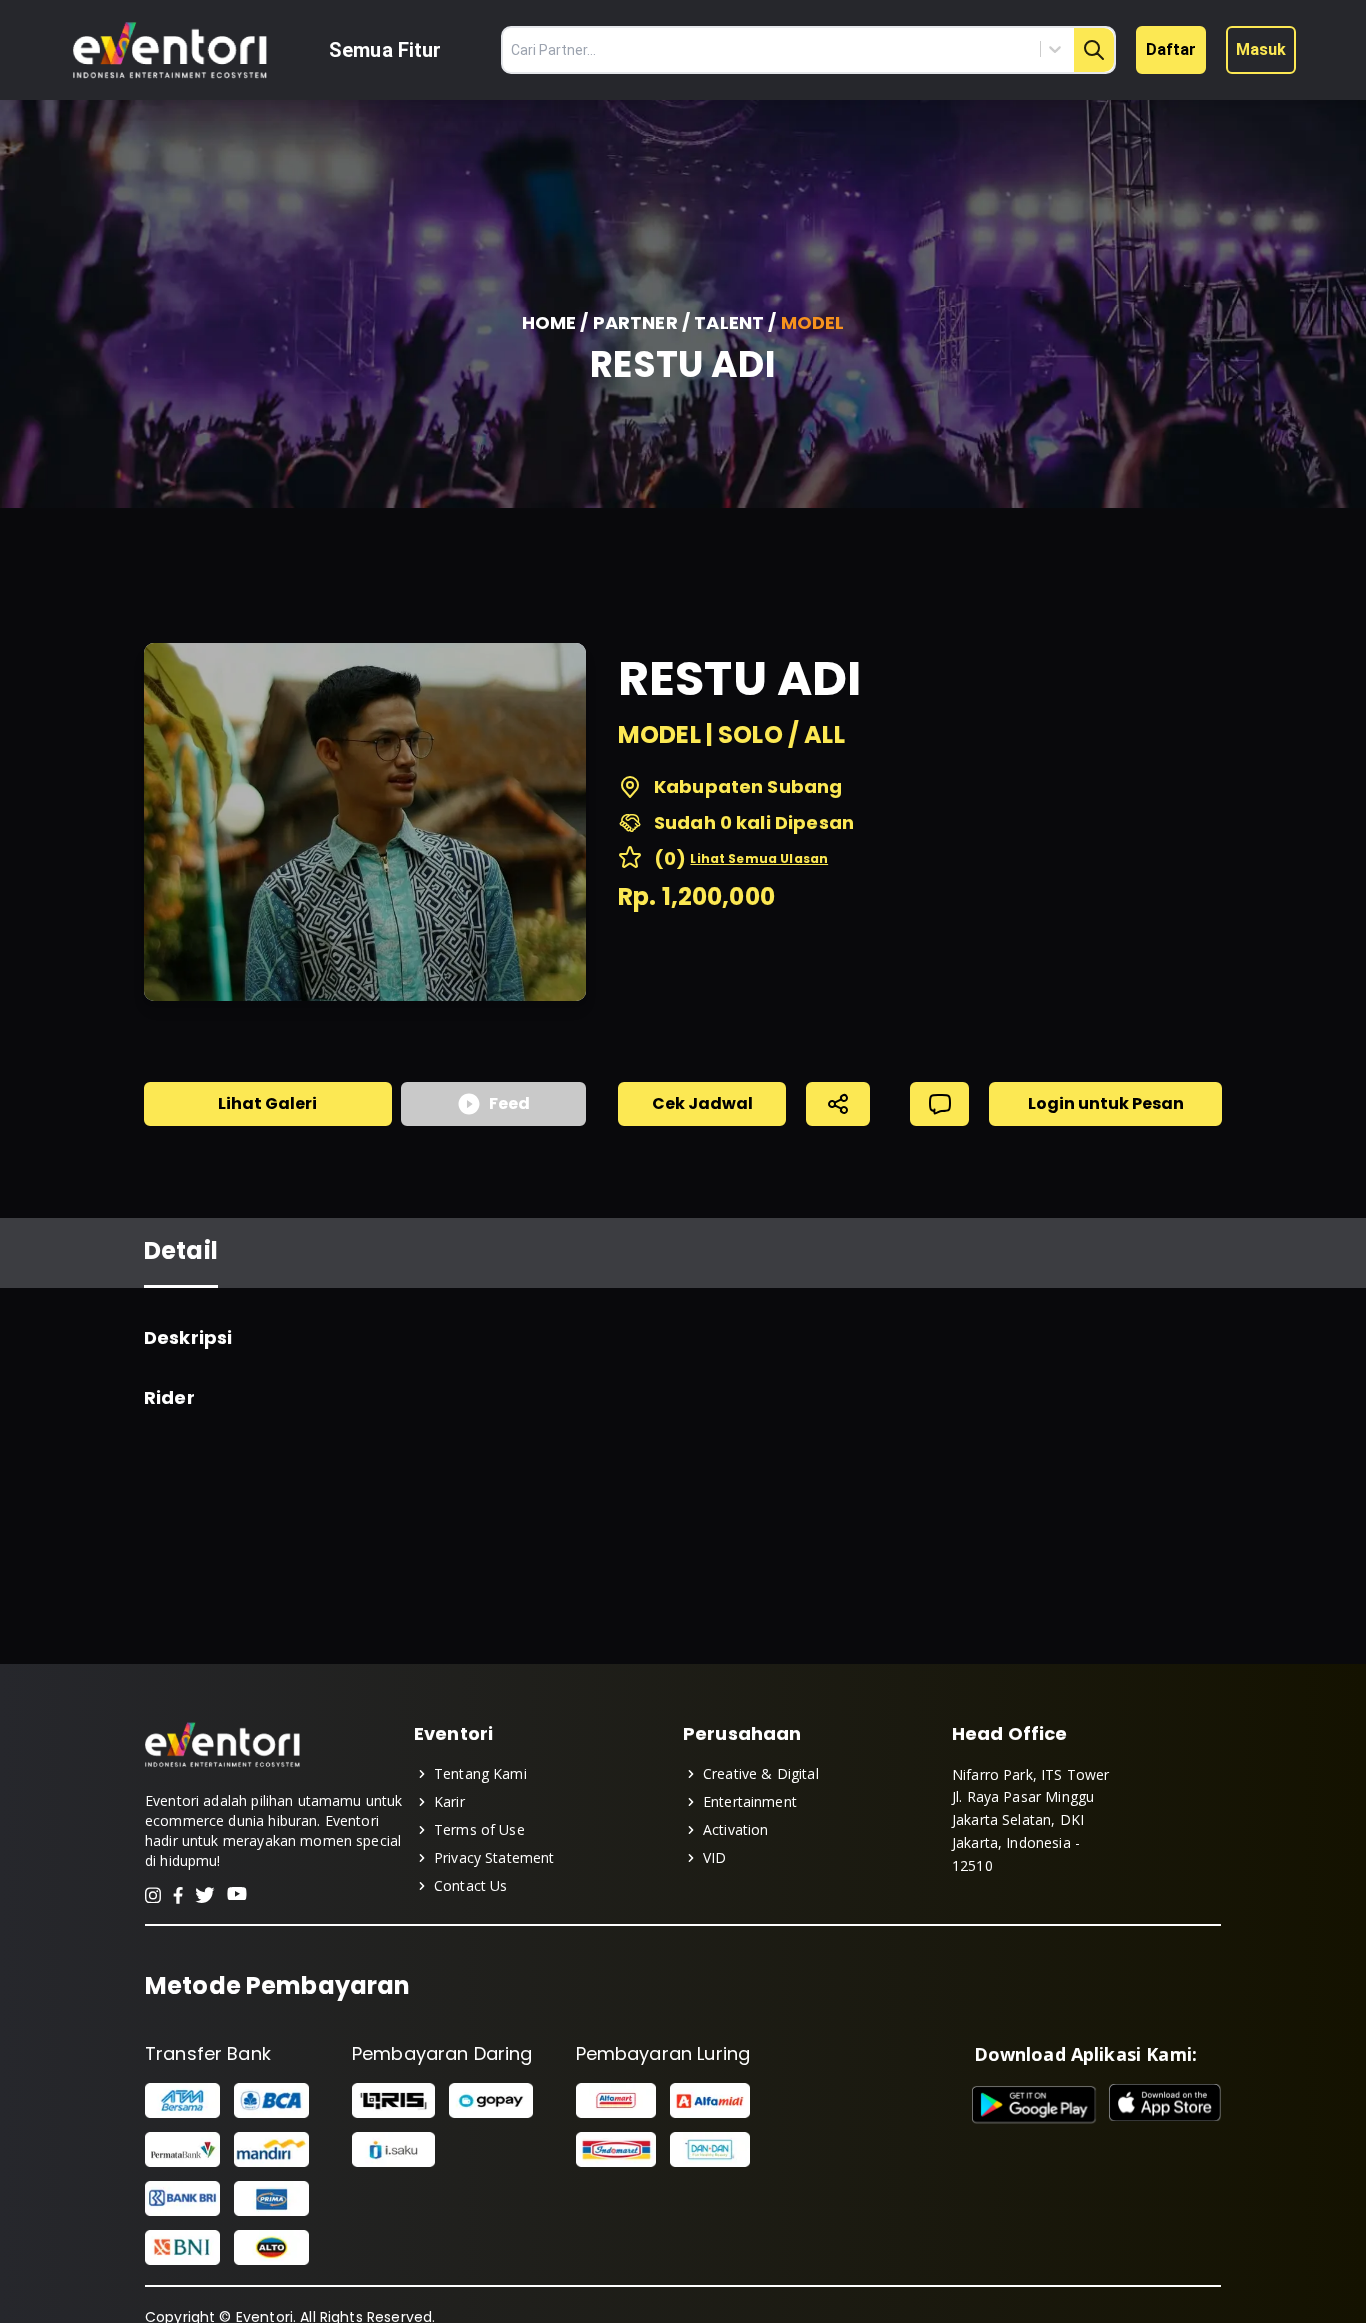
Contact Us (471, 1885)
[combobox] (964, 49)
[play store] (1034, 2105)
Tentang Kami (480, 1773)
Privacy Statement (494, 1857)
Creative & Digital (761, 1773)
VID (714, 1857)
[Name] (1094, 50)
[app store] (1165, 2105)
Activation (736, 1829)
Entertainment (750, 1801)
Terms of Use (479, 1829)
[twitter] (205, 1895)
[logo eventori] (170, 50)
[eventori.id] (222, 1765)
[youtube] (237, 1895)
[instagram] (153, 1895)
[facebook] (178, 1895)
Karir (449, 1801)
